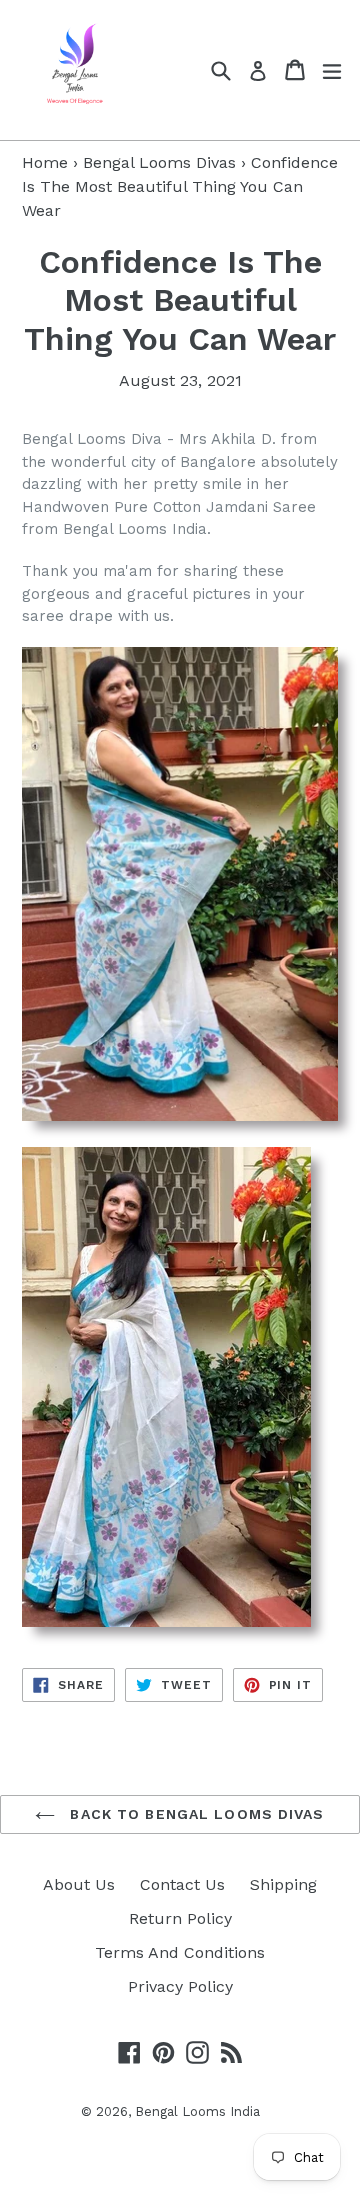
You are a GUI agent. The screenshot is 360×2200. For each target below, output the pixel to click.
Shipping (283, 1884)
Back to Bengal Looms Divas (194, 1814)
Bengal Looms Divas (159, 162)
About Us (79, 1884)
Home (45, 162)
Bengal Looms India (197, 2111)
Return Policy (180, 1918)
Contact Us (182, 1884)
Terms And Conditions (180, 1952)
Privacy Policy (180, 1986)
